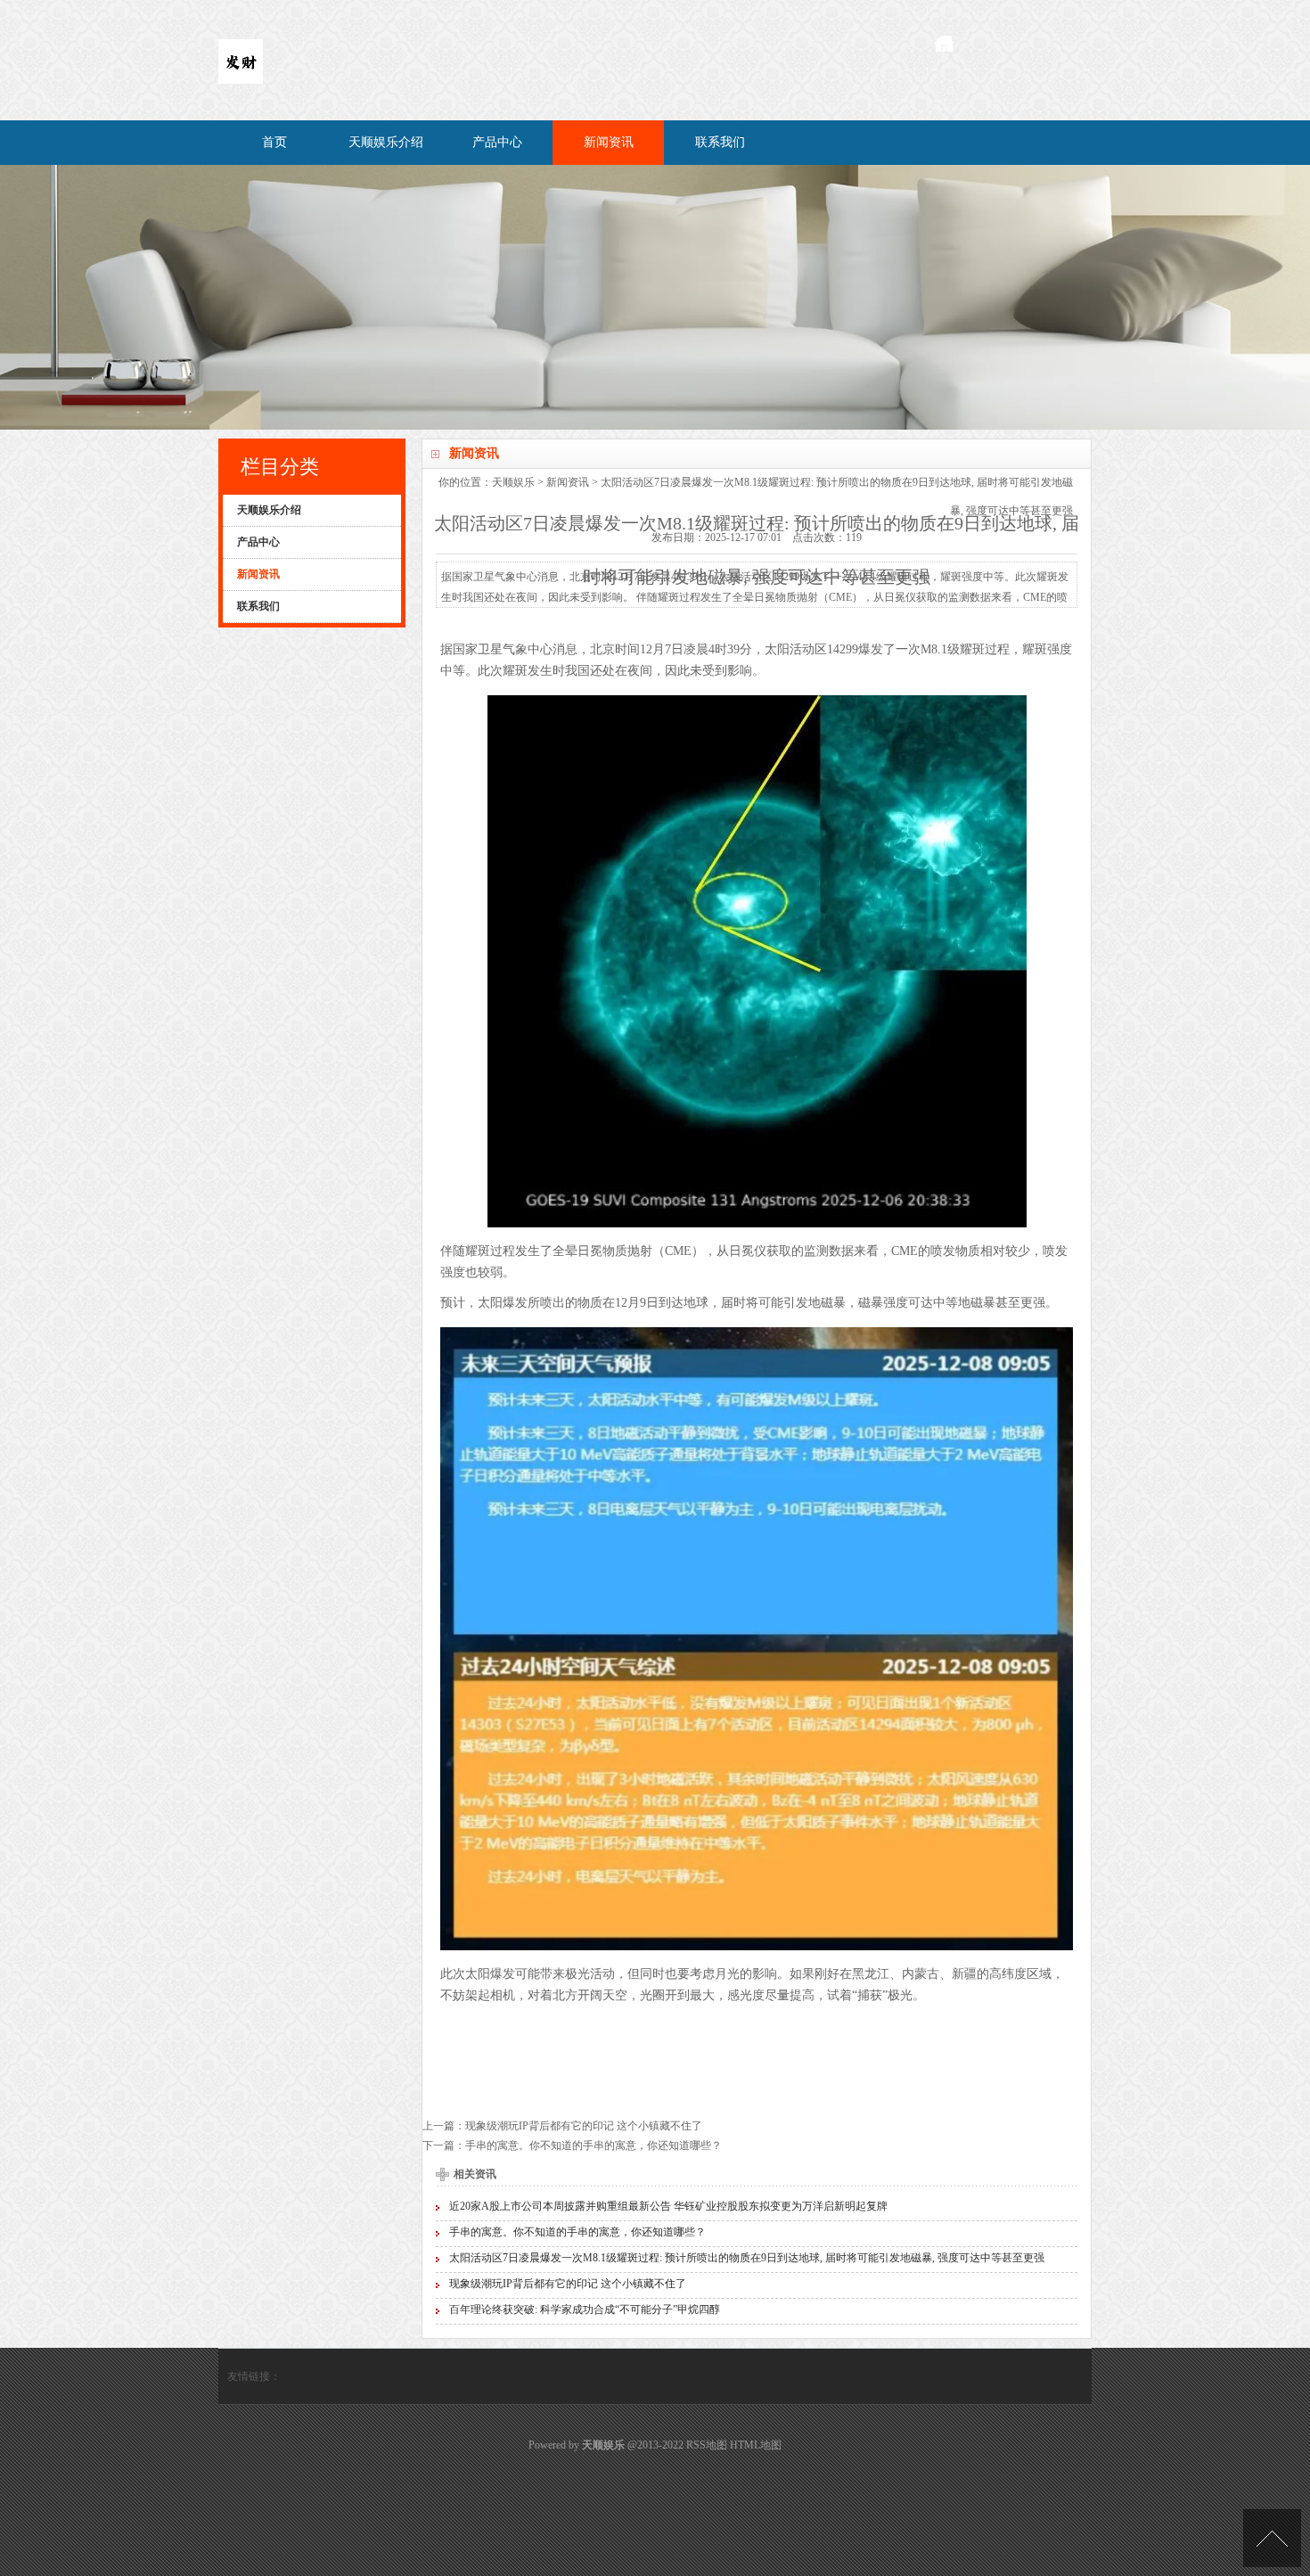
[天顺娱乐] (241, 80)
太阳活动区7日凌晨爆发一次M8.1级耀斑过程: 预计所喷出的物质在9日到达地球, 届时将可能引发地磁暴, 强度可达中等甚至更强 (747, 2258)
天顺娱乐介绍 (386, 142)
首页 (274, 142)
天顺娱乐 (513, 482)
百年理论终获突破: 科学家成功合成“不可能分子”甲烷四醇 (585, 2309)
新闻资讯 (609, 142)
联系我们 (720, 142)
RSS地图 (707, 2445)
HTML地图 (756, 2445)
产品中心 (497, 142)
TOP (1272, 2538)
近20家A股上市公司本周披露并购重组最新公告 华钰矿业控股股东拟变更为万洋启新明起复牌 (668, 2206)
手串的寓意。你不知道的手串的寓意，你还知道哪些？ (594, 2145)
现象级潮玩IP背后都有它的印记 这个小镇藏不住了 (584, 2126)
